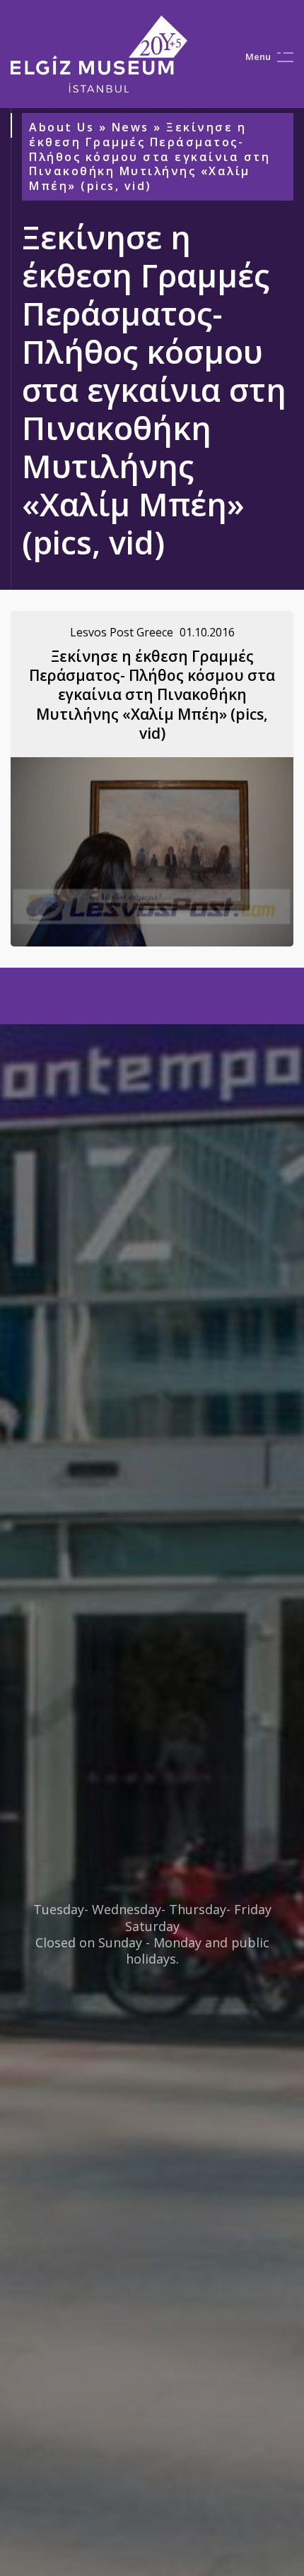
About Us (62, 127)
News (130, 127)
